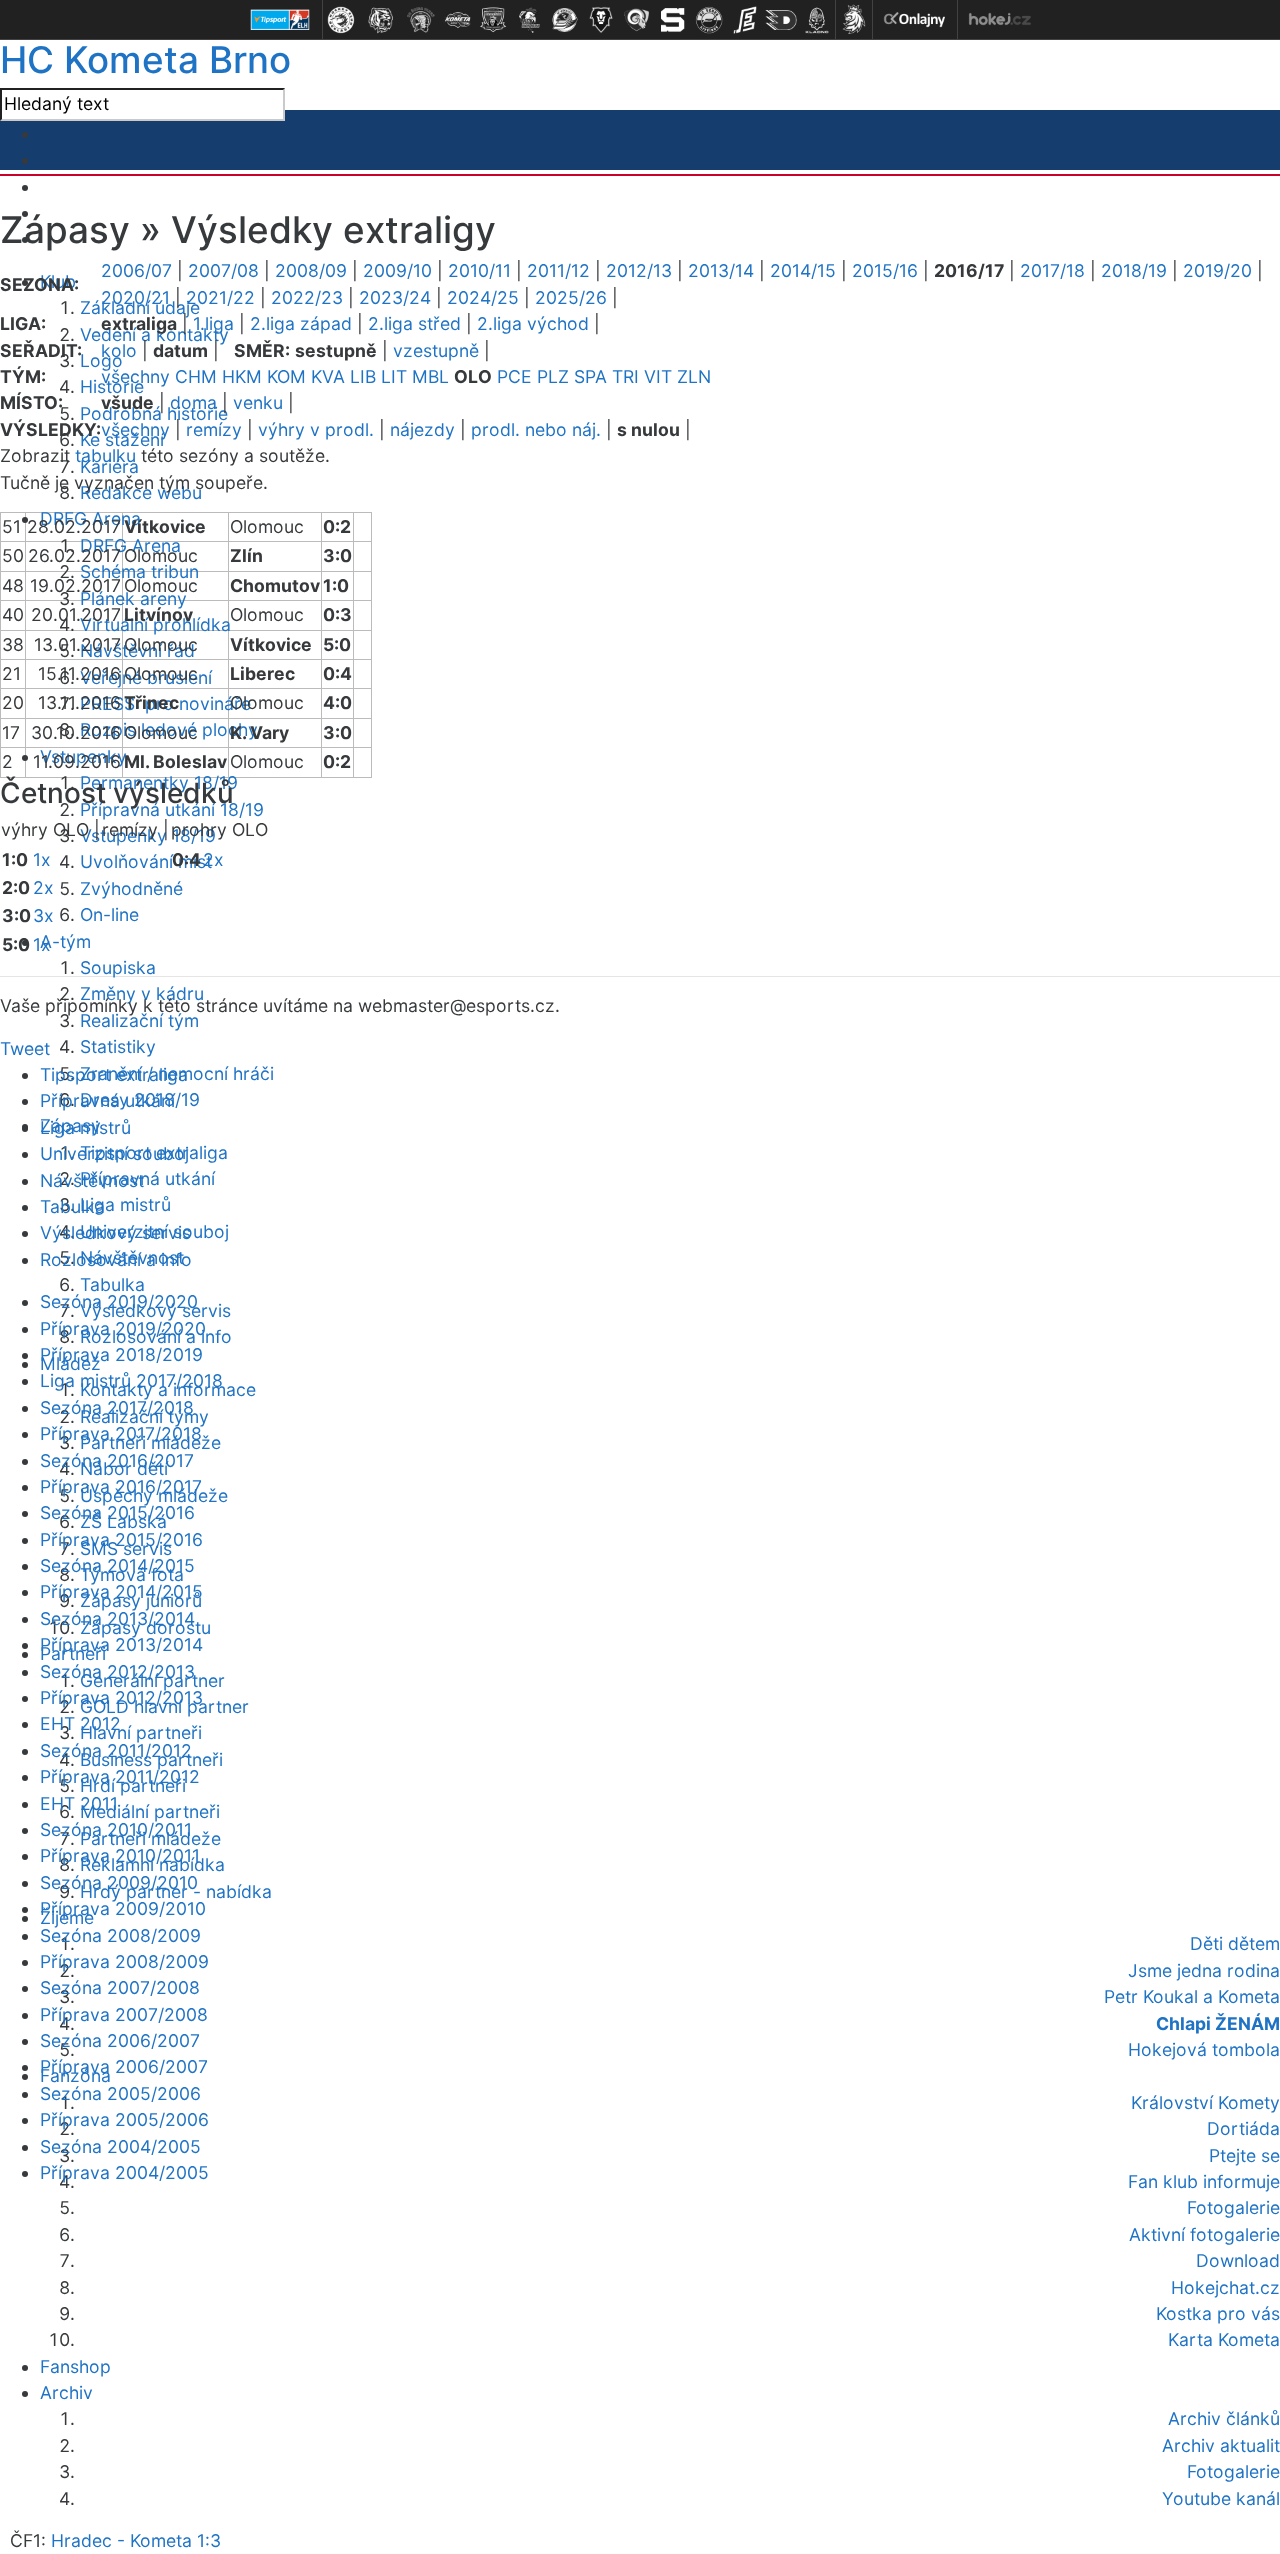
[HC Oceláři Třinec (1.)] (341, 20)
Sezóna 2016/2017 (117, 1460)
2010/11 (479, 270)
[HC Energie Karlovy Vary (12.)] (745, 20)
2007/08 (223, 270)
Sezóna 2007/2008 (120, 1987)
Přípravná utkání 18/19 (172, 809)
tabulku (105, 455)
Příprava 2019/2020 (123, 1328)
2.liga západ (301, 323)
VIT (658, 376)
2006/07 (136, 270)
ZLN (694, 376)
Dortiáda (1243, 2128)
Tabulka (112, 1284)
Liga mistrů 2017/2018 (131, 1380)
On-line (109, 914)
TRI (625, 376)
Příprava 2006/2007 (124, 2066)
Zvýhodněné (131, 888)
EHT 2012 (80, 1723)
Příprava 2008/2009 (124, 1961)
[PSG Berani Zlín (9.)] (637, 20)
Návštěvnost (92, 1180)
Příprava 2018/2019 (121, 1354)
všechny (135, 376)
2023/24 (395, 297)
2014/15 (803, 270)
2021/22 (220, 297)
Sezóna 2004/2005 (120, 2146)
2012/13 (639, 270)
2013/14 (721, 270)
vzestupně (436, 350)
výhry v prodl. (316, 429)
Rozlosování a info (116, 1259)
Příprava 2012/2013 (121, 1697)
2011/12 (558, 270)
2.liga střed (414, 323)
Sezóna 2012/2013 (117, 1671)
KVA (328, 376)
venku (258, 402)
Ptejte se (1244, 2155)
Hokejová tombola (1204, 2049)
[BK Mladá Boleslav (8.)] (601, 20)
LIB (363, 376)
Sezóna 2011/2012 (116, 1750)
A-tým (65, 941)
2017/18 (1052, 270)
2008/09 (311, 270)
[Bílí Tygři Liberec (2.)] (381, 20)
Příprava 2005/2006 (124, 2119)
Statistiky (118, 1046)
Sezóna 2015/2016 (117, 1512)
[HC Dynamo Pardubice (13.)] (781, 20)
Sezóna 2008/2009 (120, 1935)
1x (42, 859)
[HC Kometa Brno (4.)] (457, 20)
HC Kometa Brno (145, 59)
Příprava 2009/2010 (123, 1908)
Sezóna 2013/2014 (117, 1618)
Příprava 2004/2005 (124, 2172)
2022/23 (307, 297)
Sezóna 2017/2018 (117, 1407)
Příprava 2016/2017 (121, 1486)
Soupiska (118, 967)
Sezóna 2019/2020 (119, 1301)
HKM (242, 376)
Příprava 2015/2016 (121, 1539)
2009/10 (397, 270)
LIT (394, 376)
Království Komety (1205, 2102)
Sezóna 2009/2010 (119, 1882)
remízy (214, 429)
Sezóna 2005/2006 (120, 2093)
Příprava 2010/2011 (120, 1855)
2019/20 (1217, 270)
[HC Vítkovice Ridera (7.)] (565, 20)
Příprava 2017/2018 (121, 1433)
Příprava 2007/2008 (124, 2014)
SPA (590, 376)
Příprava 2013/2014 (121, 1644)
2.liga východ (533, 323)
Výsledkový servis (115, 1232)
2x (43, 887)
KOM (286, 376)
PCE (514, 376)
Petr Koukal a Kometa (1192, 1996)
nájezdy (422, 429)
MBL (430, 376)
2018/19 (1134, 270)
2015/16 (885, 270)
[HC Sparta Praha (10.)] (673, 20)
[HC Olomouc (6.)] (529, 20)
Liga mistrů (125, 1204)
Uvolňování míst (146, 861)
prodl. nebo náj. (536, 429)
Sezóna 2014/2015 (117, 1565)
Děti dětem (1235, 1943)
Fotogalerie (1233, 2207)
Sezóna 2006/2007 (120, 2040)
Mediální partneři (150, 1811)
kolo (119, 350)
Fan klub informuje (1204, 2181)
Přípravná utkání (147, 1178)
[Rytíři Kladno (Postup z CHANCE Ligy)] (817, 20)
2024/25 (483, 297)
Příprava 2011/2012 (120, 1776)
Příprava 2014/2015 (121, 1591)
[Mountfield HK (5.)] (493, 20)
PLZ (553, 376)
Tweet (25, 1048)
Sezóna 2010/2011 (116, 1829)
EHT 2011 (79, 1803)
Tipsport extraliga (114, 1074)
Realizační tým (139, 1020)
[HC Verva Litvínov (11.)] (709, 20)
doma (193, 402)
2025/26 (571, 297)
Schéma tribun (139, 571)
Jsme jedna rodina (1204, 1970)
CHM (196, 376)
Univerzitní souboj (114, 1153)
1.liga (213, 323)
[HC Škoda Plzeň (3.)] (421, 20)
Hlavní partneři (141, 1732)
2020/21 (135, 297)
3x (43, 915)
